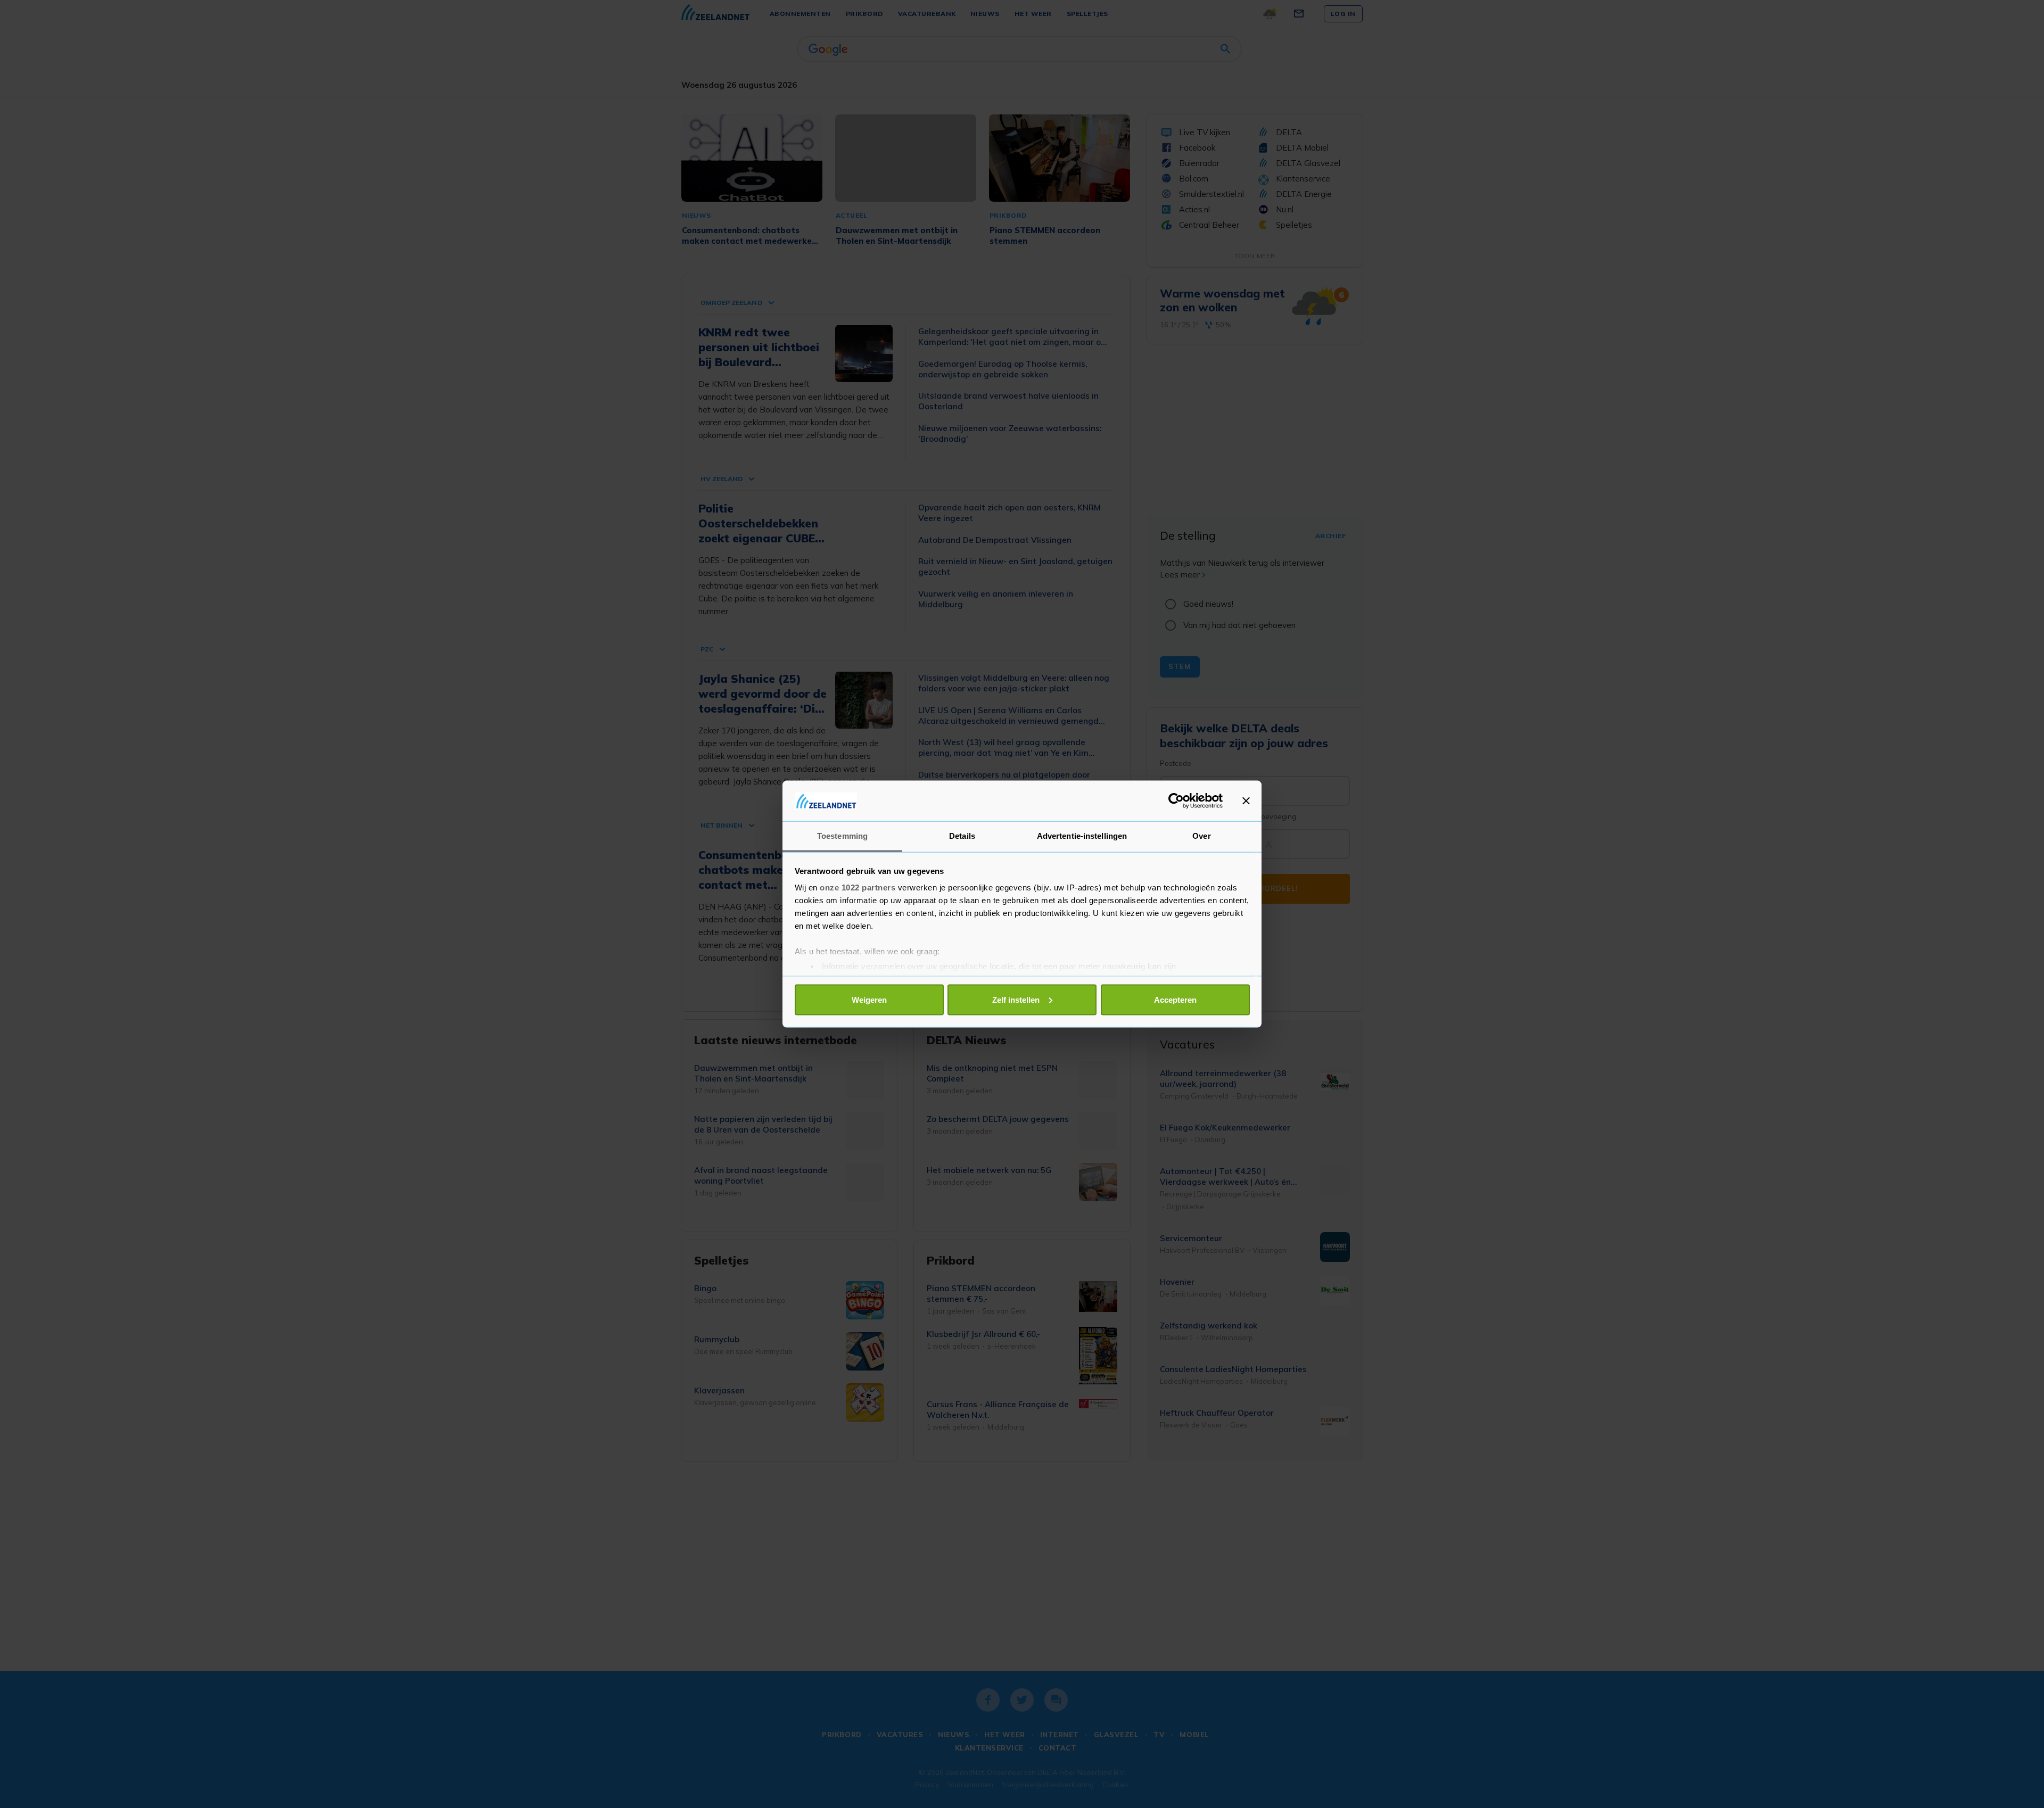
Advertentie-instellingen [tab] (1082, 836)
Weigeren (869, 999)
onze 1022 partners (858, 888)
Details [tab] (962, 836)
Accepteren (1175, 999)
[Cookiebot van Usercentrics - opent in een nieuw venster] (1176, 800)
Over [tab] (1201, 836)
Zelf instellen (1016, 999)
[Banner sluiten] (1246, 800)
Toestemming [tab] (842, 836)
